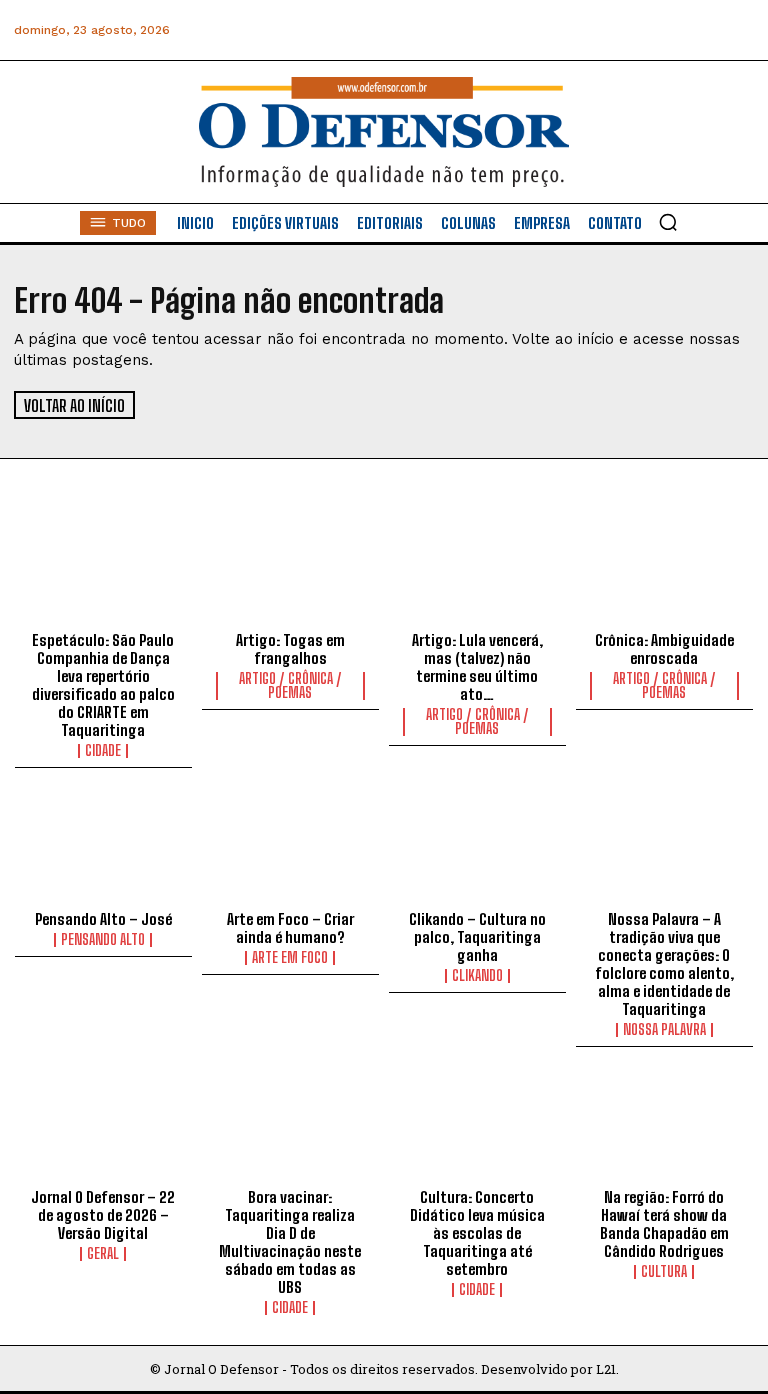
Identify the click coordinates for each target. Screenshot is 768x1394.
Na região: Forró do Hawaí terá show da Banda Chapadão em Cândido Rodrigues (664, 1224)
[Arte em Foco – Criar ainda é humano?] (290, 849)
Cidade (103, 751)
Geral (103, 1254)
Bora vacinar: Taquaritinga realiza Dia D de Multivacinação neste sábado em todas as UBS (290, 1242)
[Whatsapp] (601, 30)
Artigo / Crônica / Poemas (290, 686)
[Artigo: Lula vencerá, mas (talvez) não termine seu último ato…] (477, 570)
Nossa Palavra (664, 1030)
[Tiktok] (736, 30)
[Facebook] (511, 30)
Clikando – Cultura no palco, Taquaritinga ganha (477, 937)
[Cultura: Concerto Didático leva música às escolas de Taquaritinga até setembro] (477, 1128)
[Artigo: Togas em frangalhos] (290, 570)
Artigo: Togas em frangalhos (290, 649)
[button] (668, 222)
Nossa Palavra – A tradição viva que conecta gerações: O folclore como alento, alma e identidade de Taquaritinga (664, 964)
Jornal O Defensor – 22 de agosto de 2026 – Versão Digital (103, 1215)
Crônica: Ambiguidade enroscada (664, 649)
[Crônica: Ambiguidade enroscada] (664, 570)
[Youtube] (691, 30)
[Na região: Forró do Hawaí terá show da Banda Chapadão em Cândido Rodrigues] (664, 1128)
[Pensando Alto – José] (103, 849)
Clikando (477, 976)
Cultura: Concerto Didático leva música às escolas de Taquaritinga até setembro (477, 1233)
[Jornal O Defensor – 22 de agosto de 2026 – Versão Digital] (103, 1128)
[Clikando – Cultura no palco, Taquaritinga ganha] (477, 849)
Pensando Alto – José (103, 919)
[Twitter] (646, 30)
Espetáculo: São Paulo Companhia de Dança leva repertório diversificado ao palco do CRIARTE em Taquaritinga (103, 685)
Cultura (664, 1272)
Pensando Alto (103, 940)
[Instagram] (556, 30)
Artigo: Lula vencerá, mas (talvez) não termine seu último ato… (477, 667)
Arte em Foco (290, 958)
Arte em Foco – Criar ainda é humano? (290, 928)
